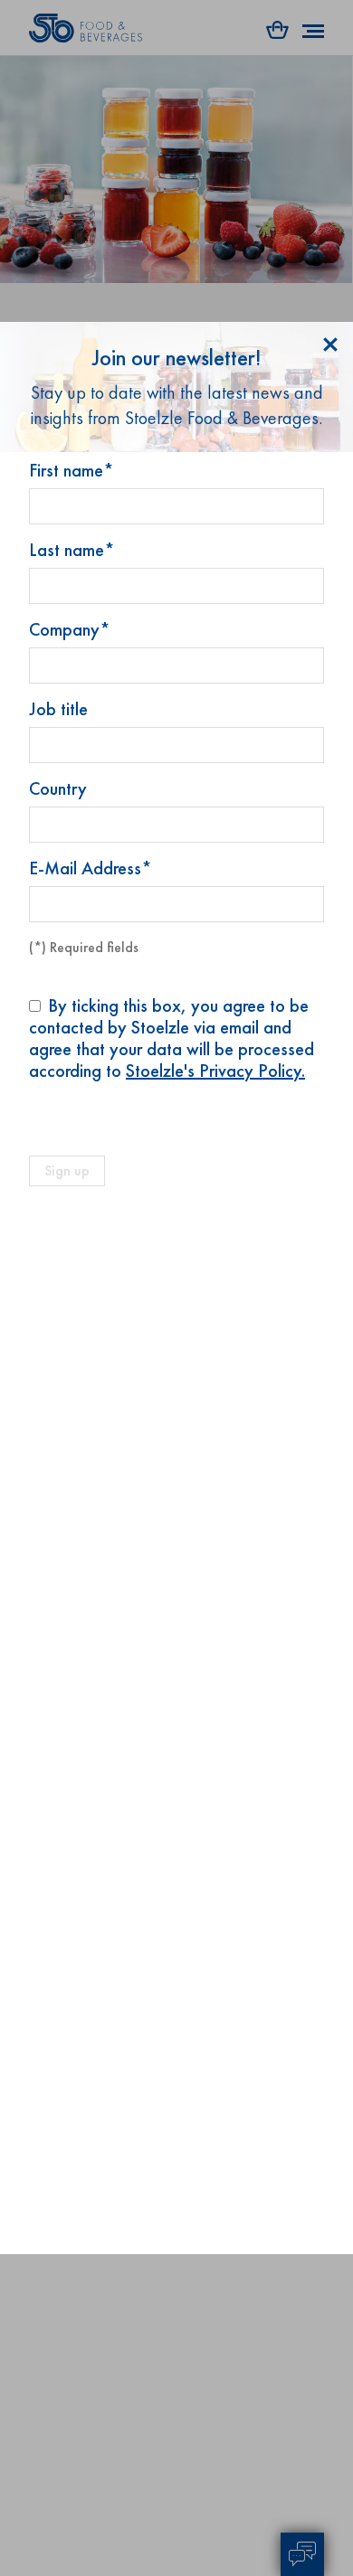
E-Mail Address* (91, 868)
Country (58, 788)
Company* (70, 629)
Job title (58, 709)
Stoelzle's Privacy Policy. (215, 1071)
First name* (72, 470)
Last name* (72, 550)
